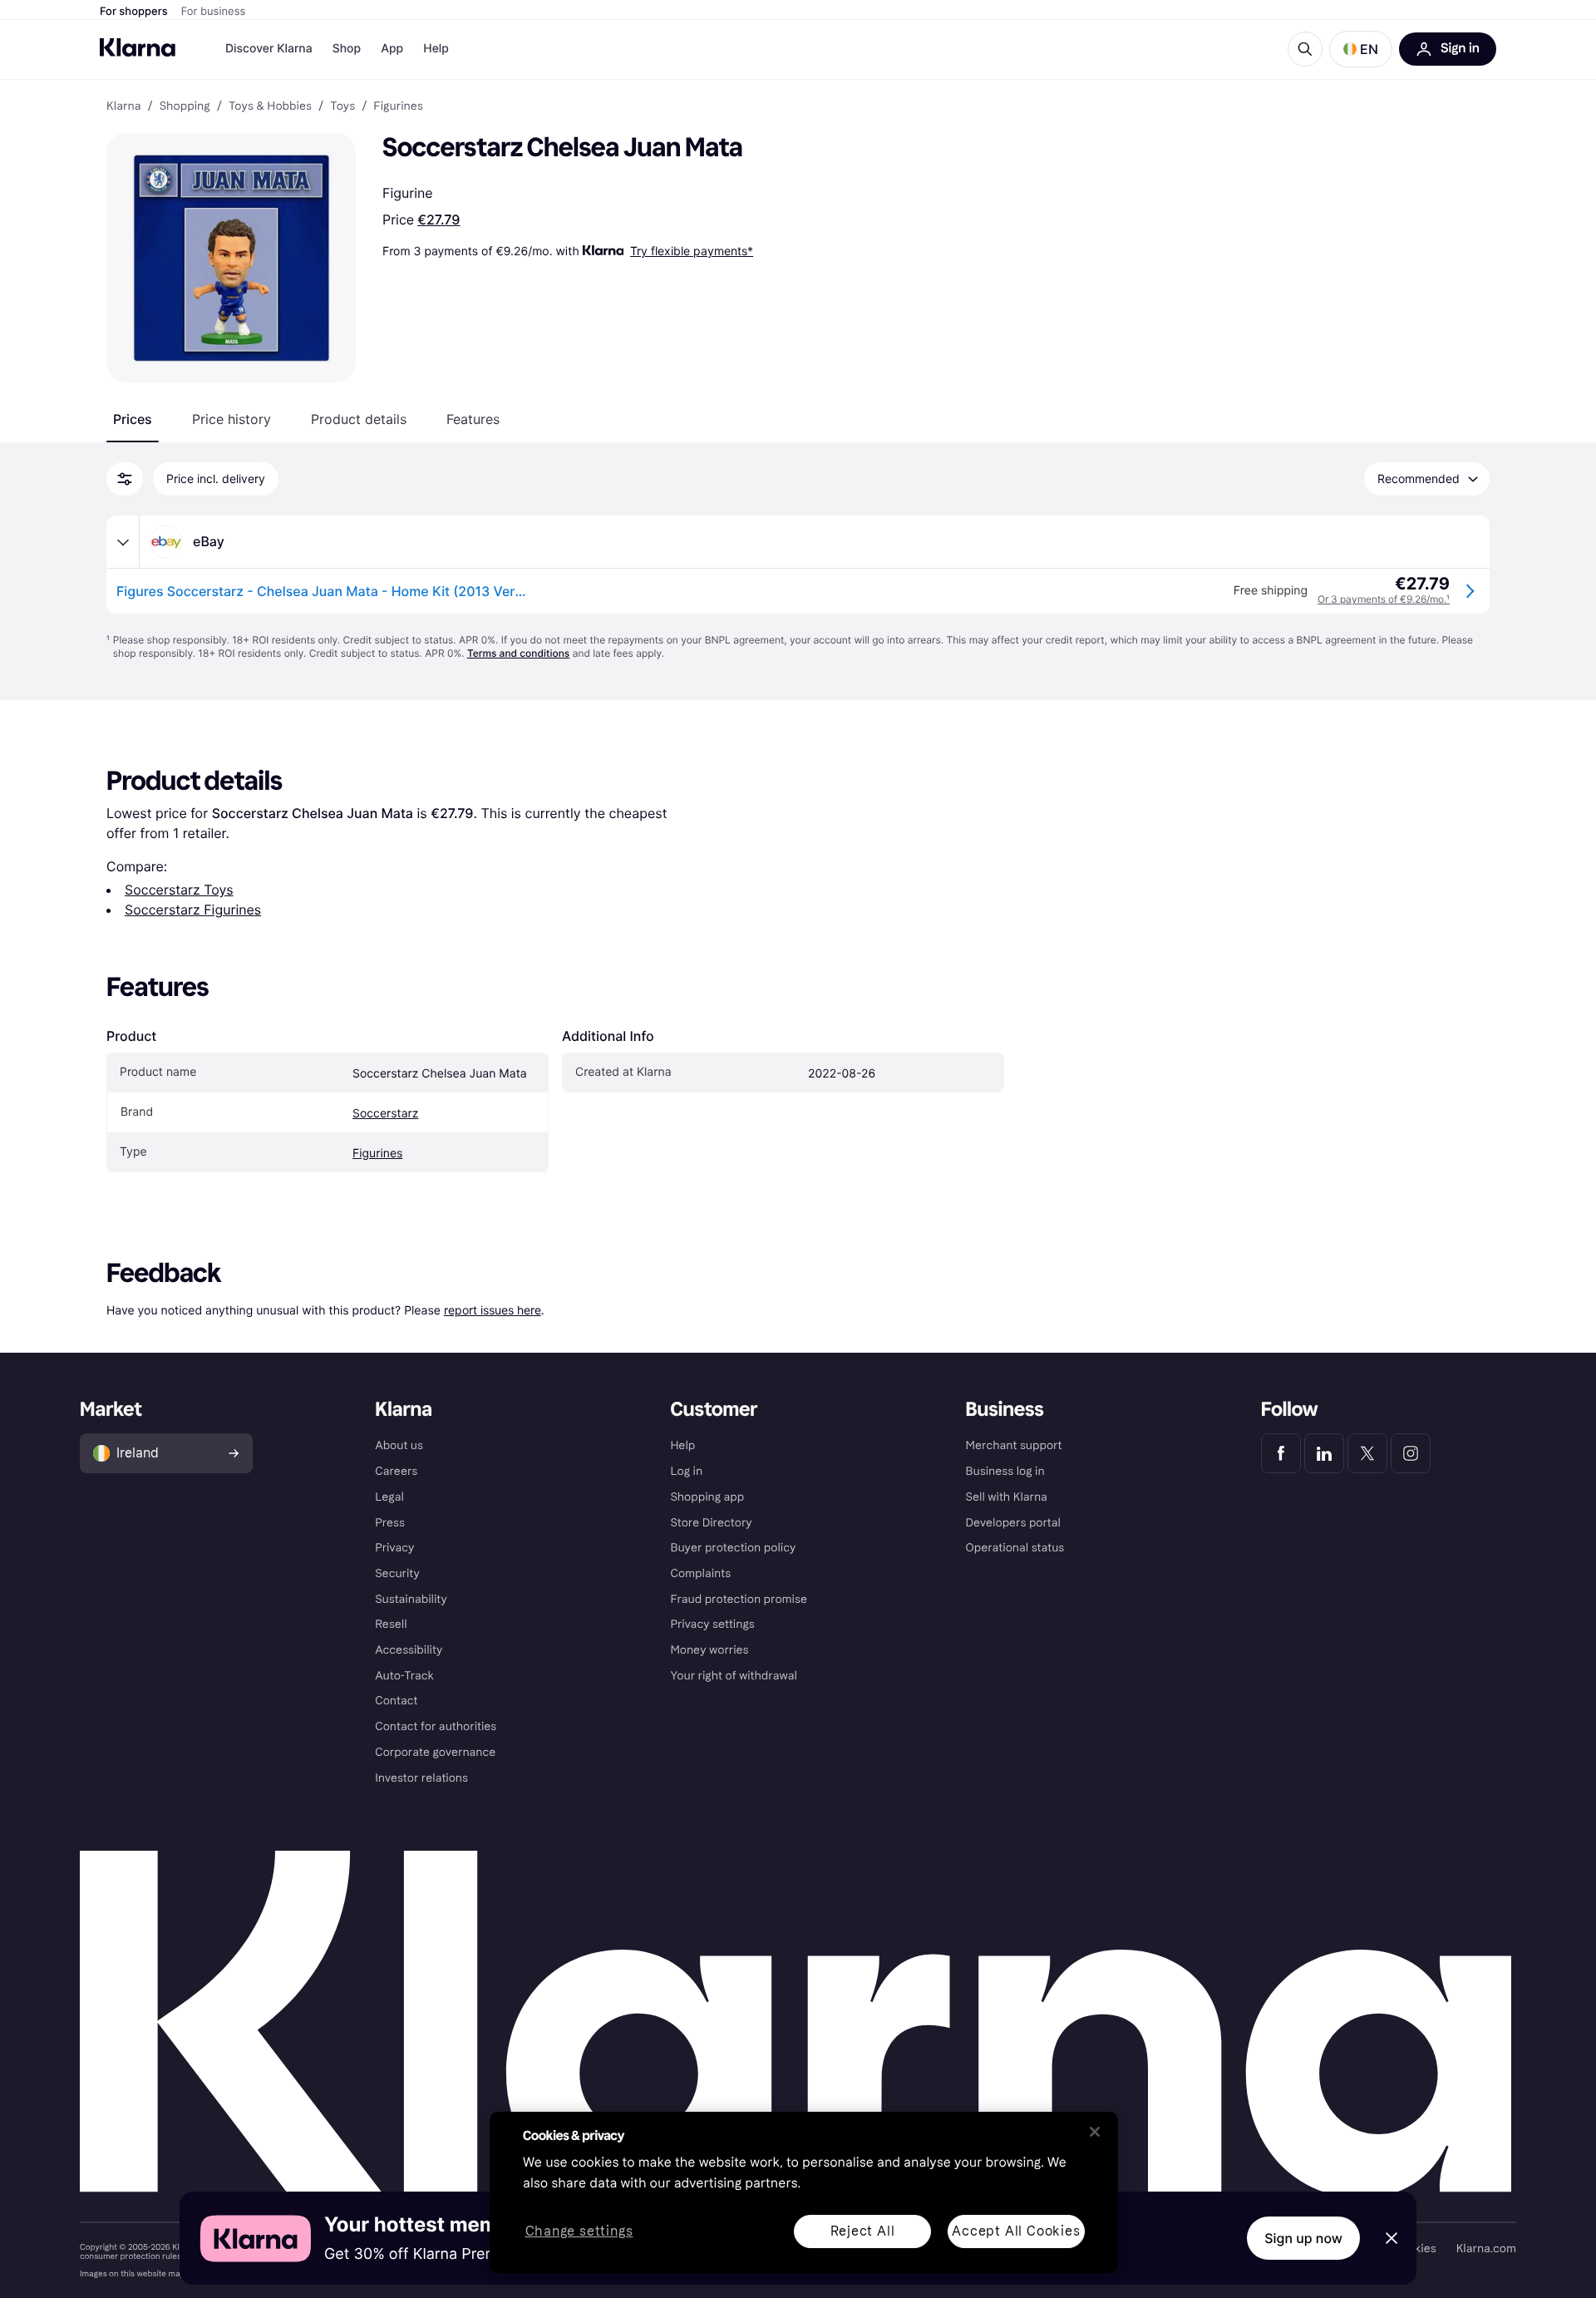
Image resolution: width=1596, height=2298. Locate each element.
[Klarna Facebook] (1281, 1453)
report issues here (493, 1310)
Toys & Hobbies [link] (270, 106)
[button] (1361, 49)
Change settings (579, 2232)
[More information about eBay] (123, 542)
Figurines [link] (398, 106)
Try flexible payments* (692, 251)
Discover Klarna (269, 49)
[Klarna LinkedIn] (1324, 1453)
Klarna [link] (123, 106)
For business (214, 12)
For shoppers (134, 12)
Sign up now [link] (1303, 2238)
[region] (804, 2192)
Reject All (863, 2231)
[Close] (1095, 2132)
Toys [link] (342, 106)
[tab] (133, 419)
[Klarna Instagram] (1411, 1453)
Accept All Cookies (1016, 2231)
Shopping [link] (185, 106)
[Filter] (125, 479)
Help (436, 49)
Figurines (377, 1154)
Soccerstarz (385, 1114)
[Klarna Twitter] (1367, 1453)
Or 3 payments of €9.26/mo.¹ (1384, 599)
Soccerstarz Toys (179, 890)
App (392, 49)
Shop (347, 49)
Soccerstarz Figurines (193, 910)
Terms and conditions (518, 653)
